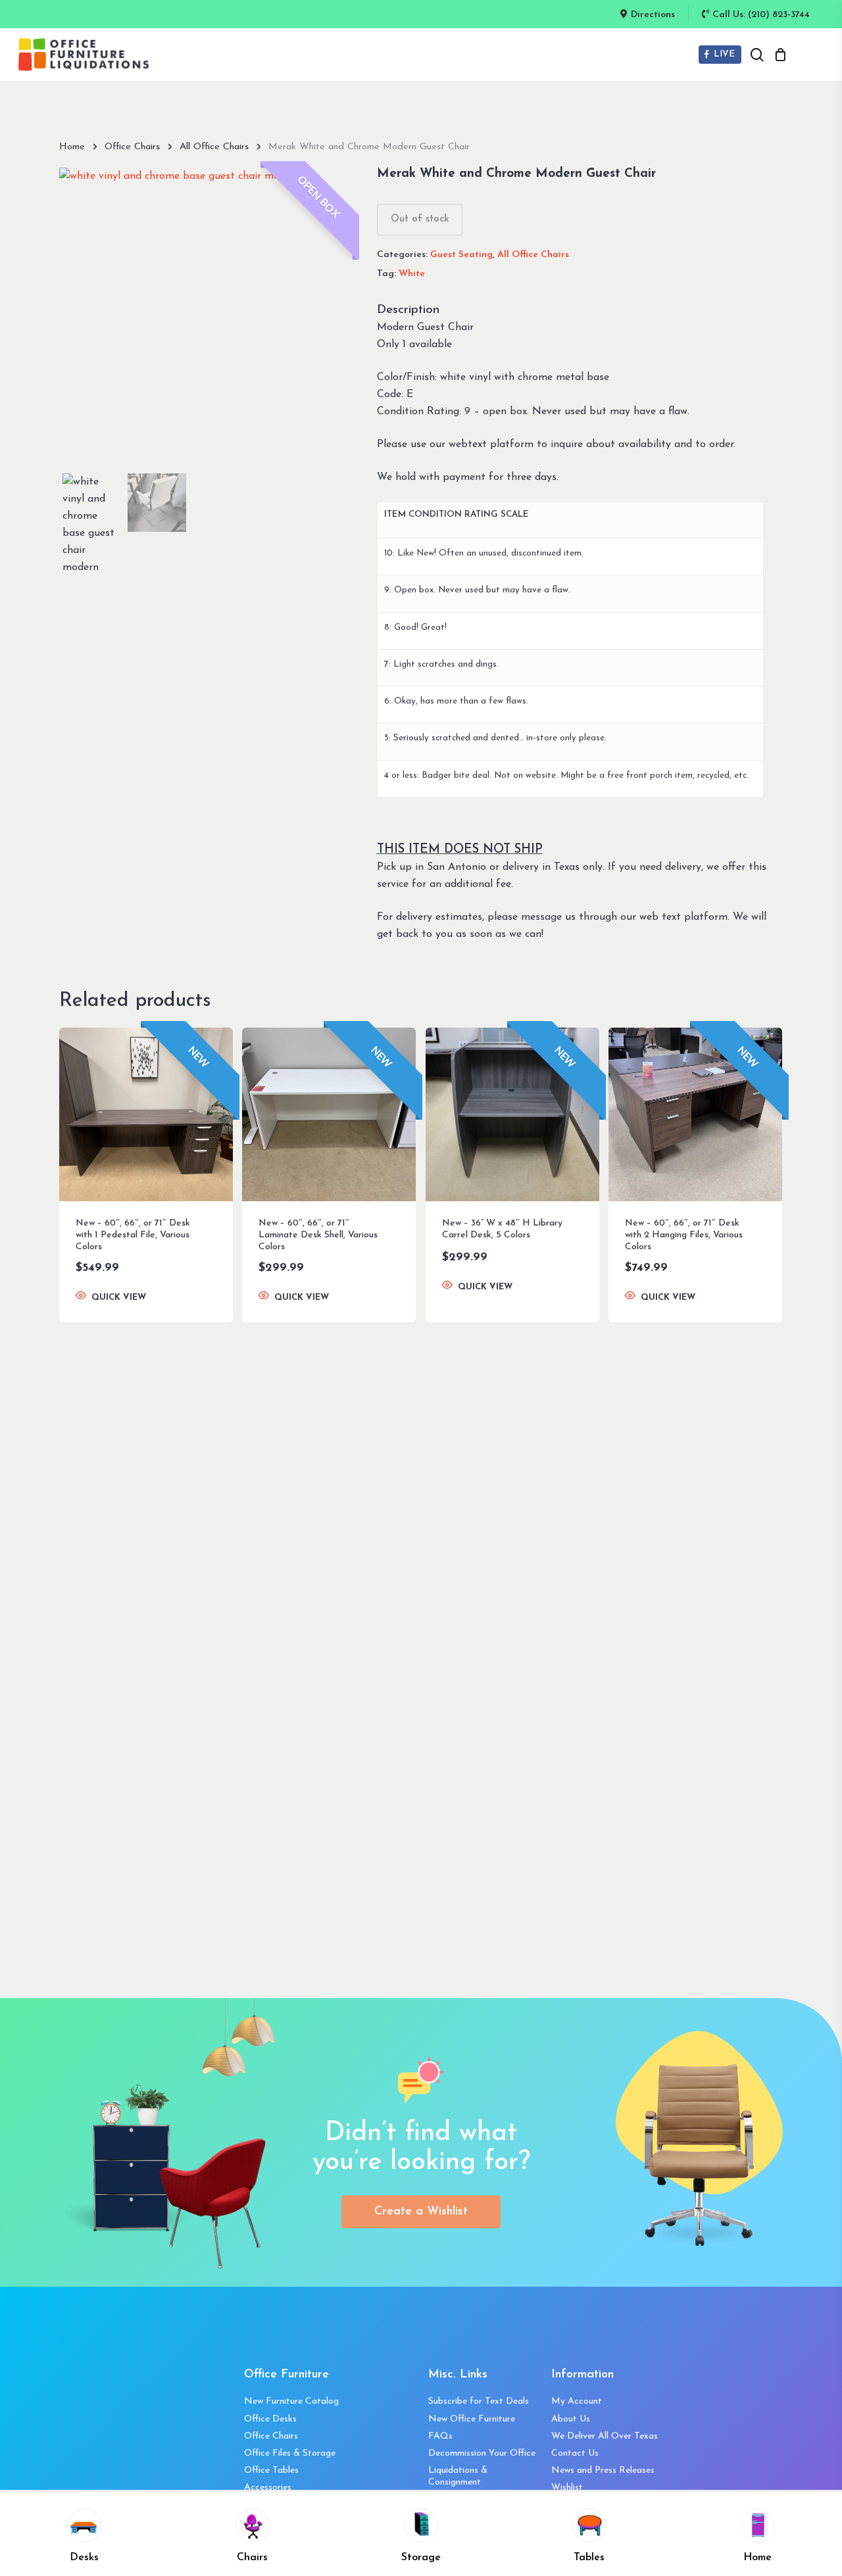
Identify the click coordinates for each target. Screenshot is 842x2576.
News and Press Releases (603, 2470)
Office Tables (271, 2470)
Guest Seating (461, 255)
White (412, 274)
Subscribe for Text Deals (479, 2401)
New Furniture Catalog (291, 2401)
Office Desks (270, 2419)
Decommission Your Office (482, 2453)
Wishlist (567, 2488)
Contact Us (575, 2453)
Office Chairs (132, 147)
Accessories (268, 2488)
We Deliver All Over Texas (605, 2436)
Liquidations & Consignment (458, 2476)
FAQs (440, 2436)
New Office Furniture (472, 2419)
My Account (577, 2401)
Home (72, 147)
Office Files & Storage (290, 2453)
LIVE (723, 54)
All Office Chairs (214, 147)
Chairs (252, 2558)
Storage (421, 2558)
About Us (571, 2419)
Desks (84, 2558)
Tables (589, 2558)
